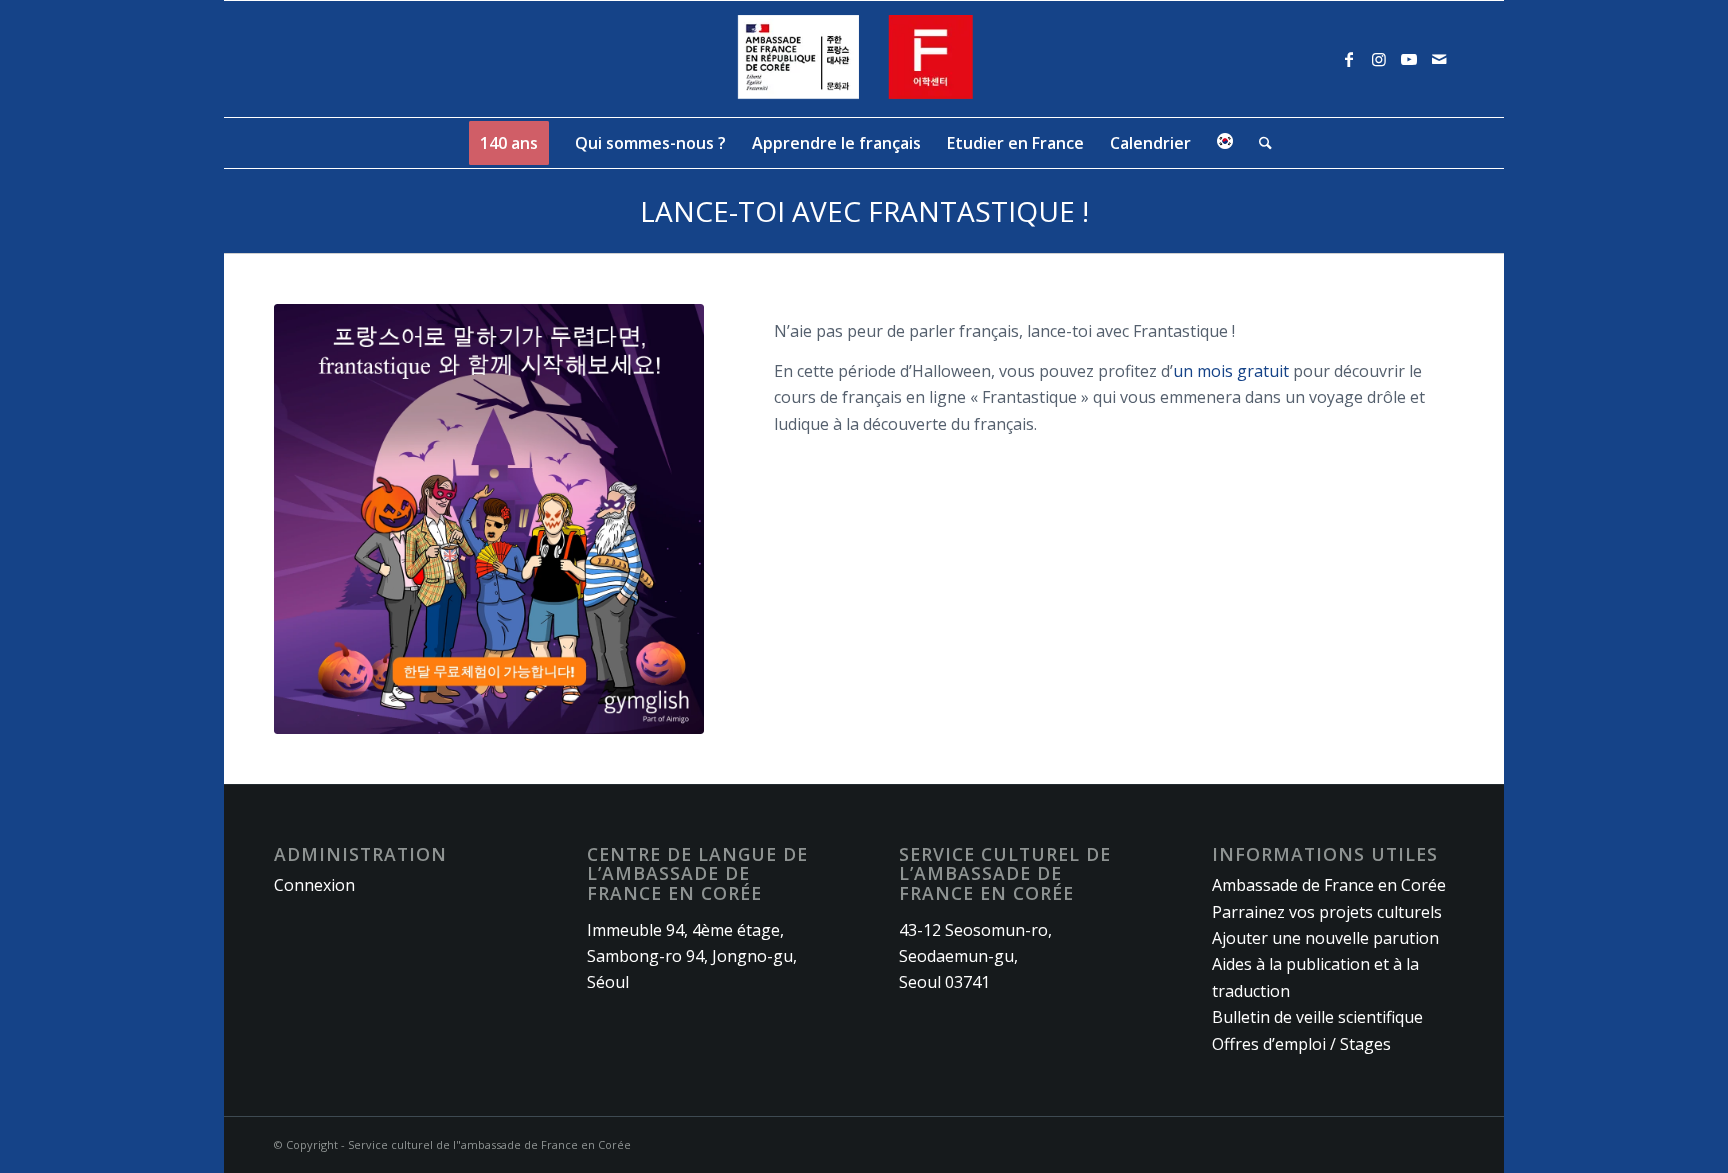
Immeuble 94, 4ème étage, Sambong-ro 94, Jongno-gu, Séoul (692, 956)
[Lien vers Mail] (1439, 59)
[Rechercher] (1259, 143)
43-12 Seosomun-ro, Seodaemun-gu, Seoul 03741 (975, 956)
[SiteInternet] (864, 59)
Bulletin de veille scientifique (1317, 1017)
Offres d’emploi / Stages (1301, 1044)
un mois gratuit (1231, 371)
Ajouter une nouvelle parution (1325, 938)
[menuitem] (509, 143)
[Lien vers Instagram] (1379, 59)
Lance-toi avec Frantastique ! (864, 211)
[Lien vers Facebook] (1349, 59)
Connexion (314, 885)
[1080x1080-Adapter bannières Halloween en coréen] (489, 519)
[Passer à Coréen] (1225, 143)
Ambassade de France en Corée (1329, 885)
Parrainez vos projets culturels (1327, 912)
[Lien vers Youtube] (1409, 59)
